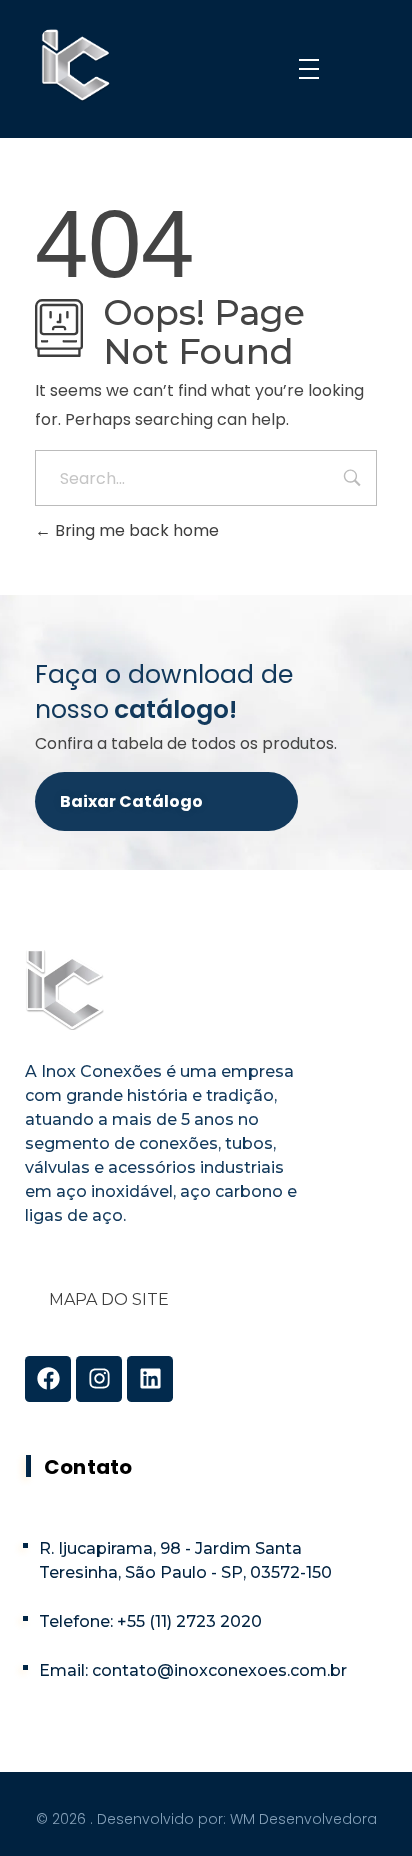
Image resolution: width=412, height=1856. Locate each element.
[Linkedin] (150, 1379)
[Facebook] (48, 1379)
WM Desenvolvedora (303, 1819)
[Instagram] (99, 1379)
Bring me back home (135, 530)
